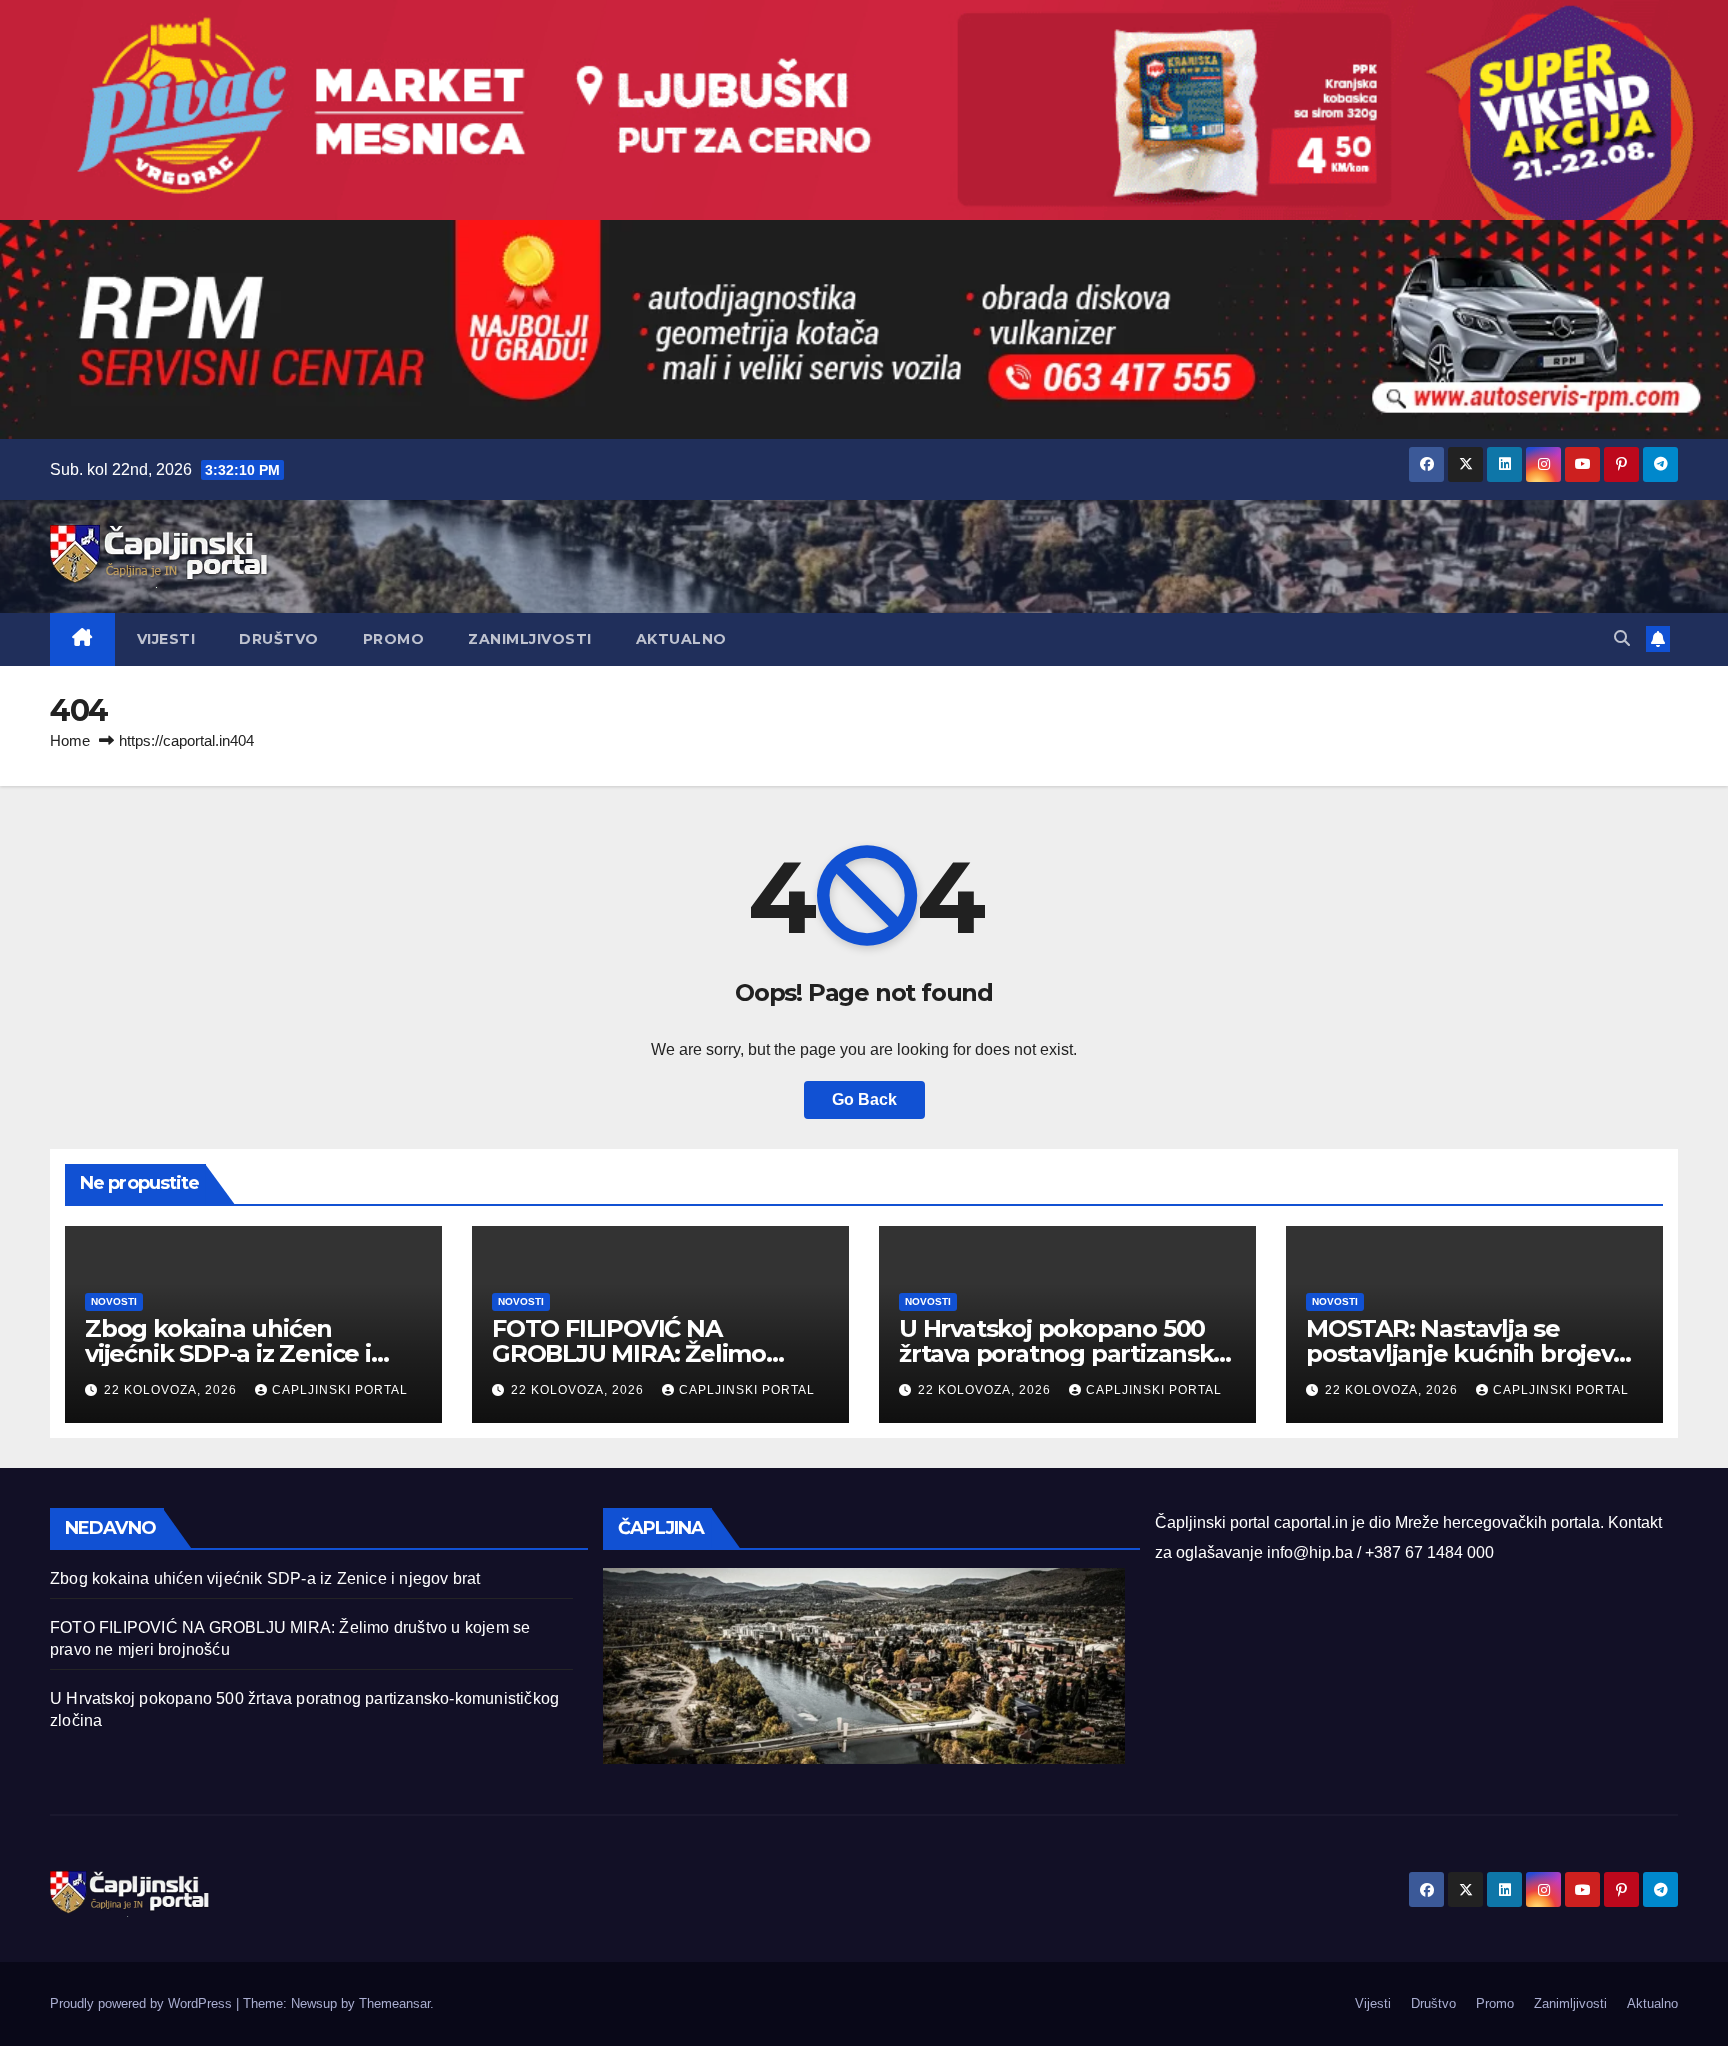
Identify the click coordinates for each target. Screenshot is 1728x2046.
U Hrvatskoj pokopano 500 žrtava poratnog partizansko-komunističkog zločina (1067, 1353)
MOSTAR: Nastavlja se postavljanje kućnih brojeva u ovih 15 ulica (1466, 1353)
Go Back (864, 1099)
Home (70, 740)
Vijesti (166, 639)
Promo (394, 639)
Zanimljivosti (530, 639)
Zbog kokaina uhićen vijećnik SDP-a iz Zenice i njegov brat (228, 1353)
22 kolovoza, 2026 (172, 1390)
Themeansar (394, 2003)
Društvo (279, 639)
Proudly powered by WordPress (143, 2003)
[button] (1622, 638)
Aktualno (681, 639)
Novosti (114, 1301)
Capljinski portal (340, 1390)
